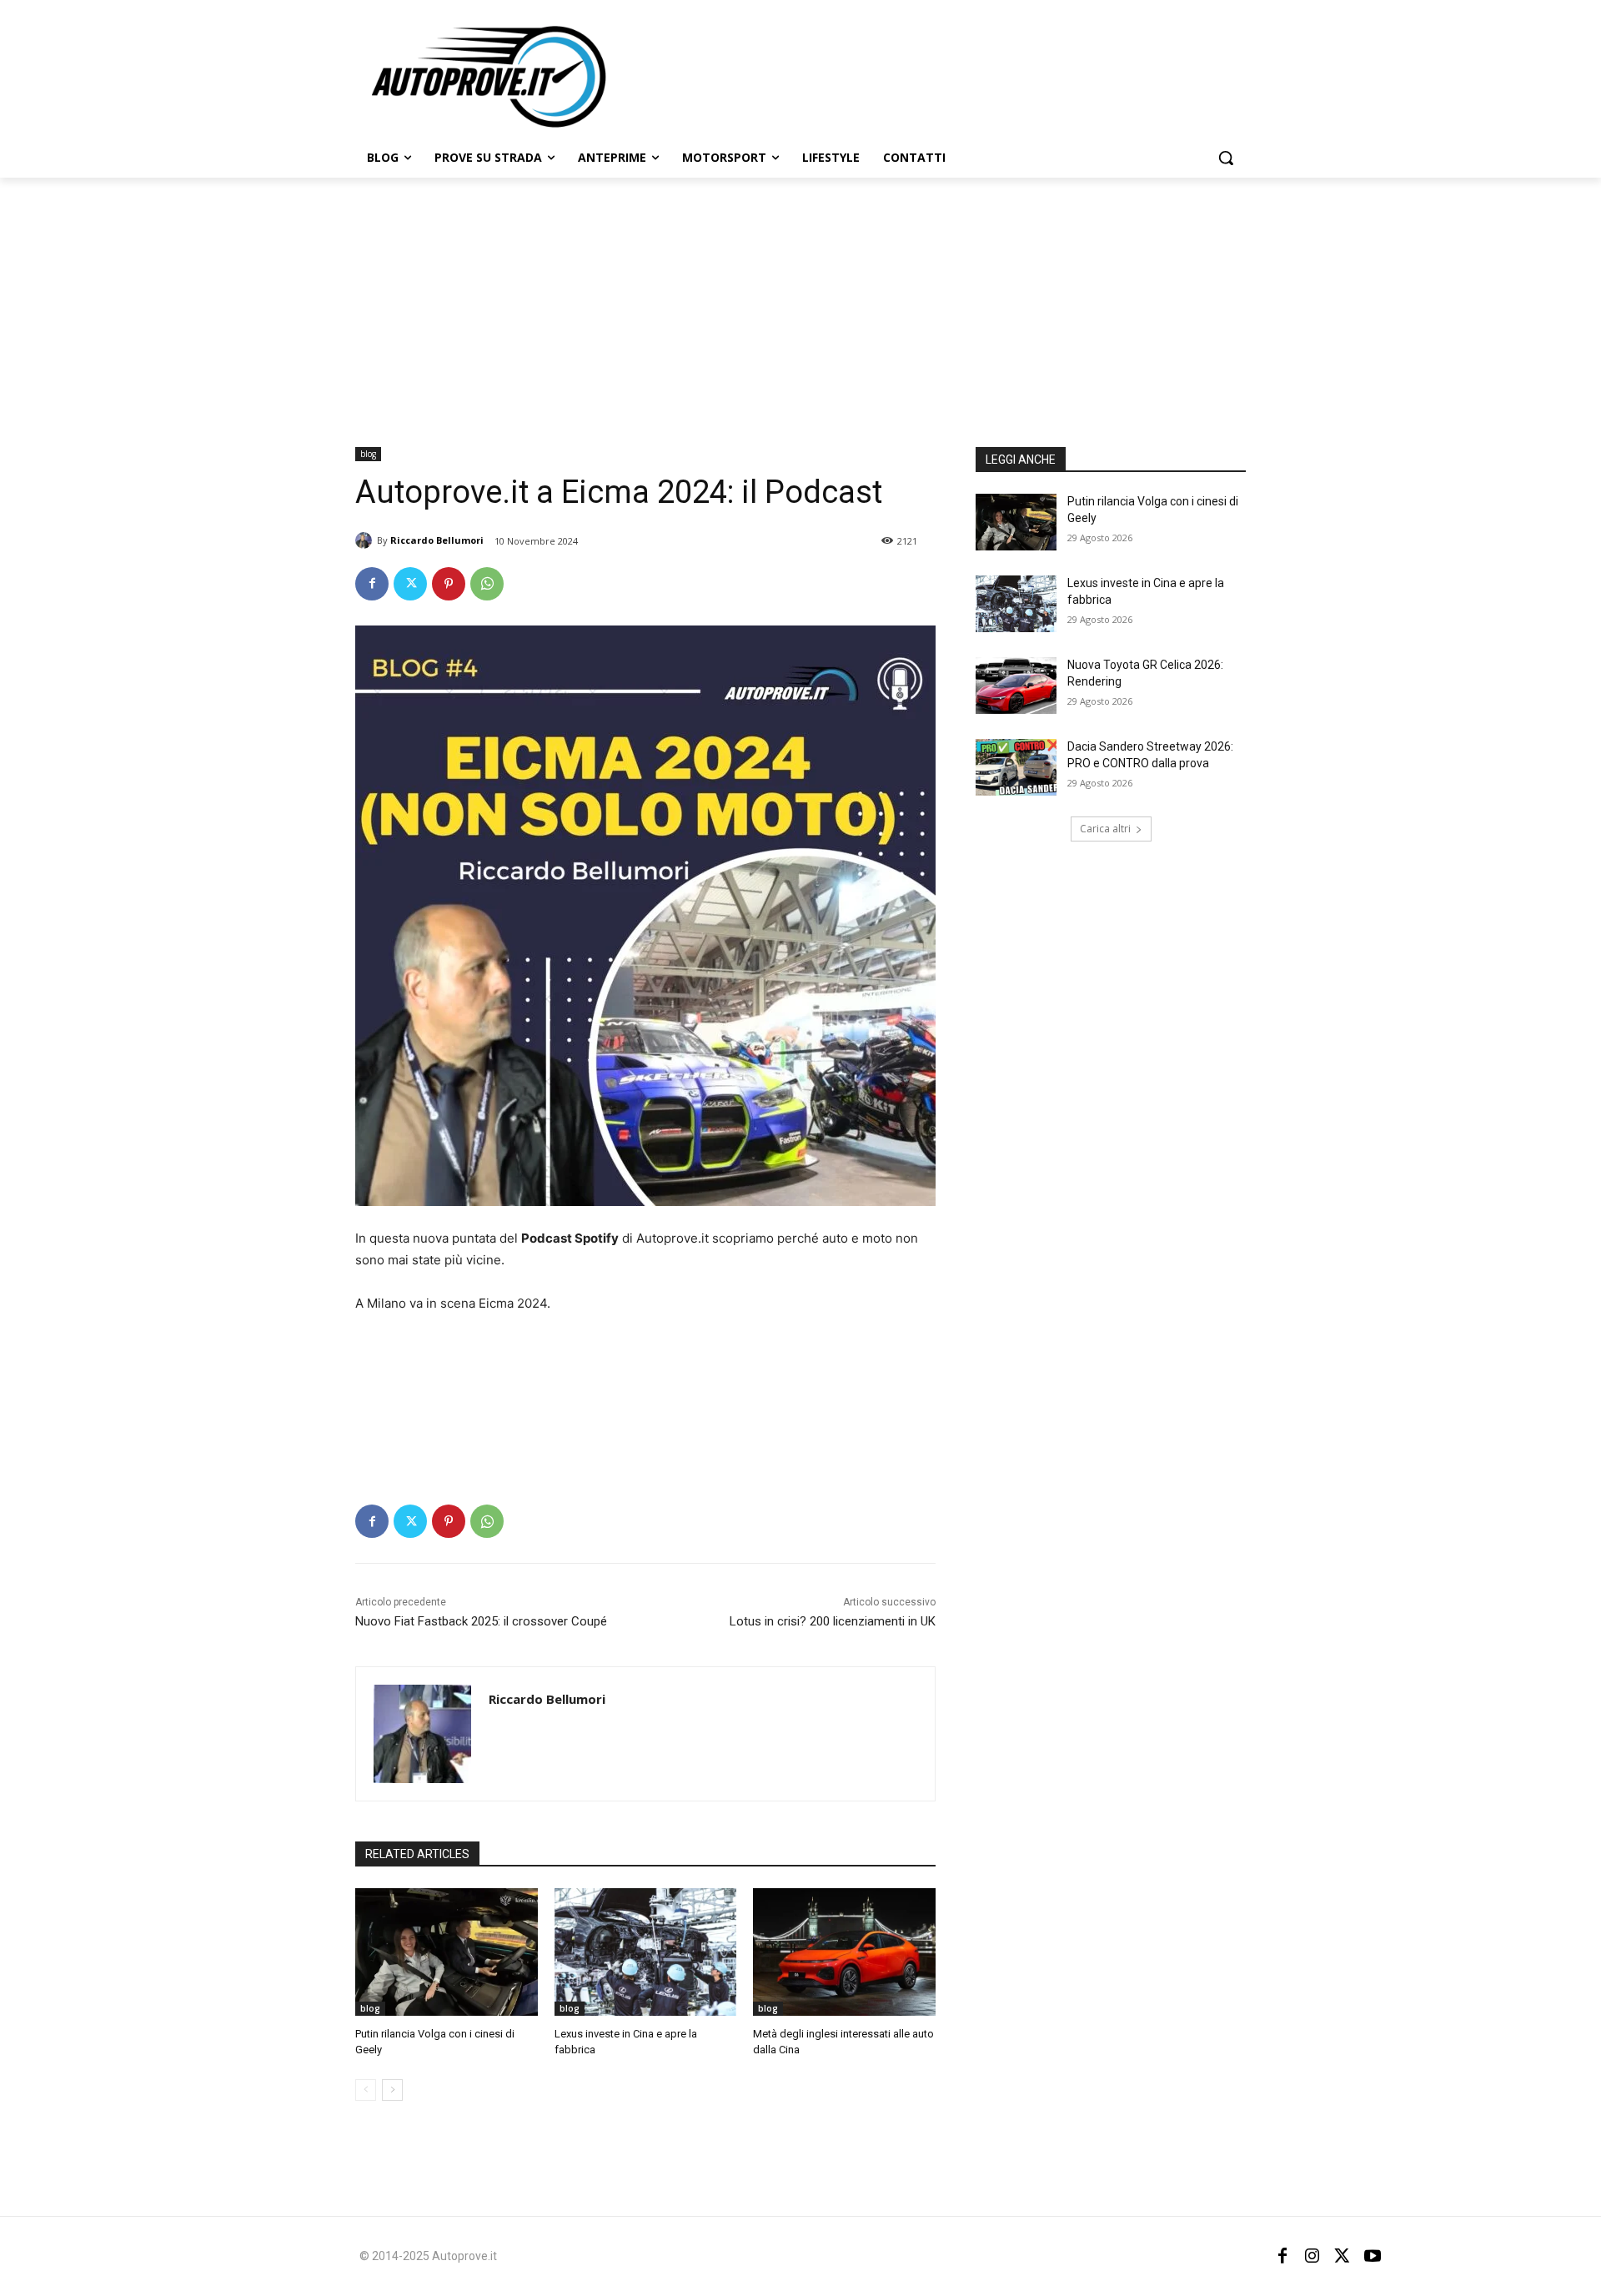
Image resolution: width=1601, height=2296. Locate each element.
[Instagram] (1312, 2256)
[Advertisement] (800, 303)
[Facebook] (372, 584)
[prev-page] (366, 2090)
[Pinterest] (449, 584)
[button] (1226, 158)
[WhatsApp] (487, 584)
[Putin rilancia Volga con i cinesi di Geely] (447, 1952)
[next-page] (392, 2090)
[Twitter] (410, 584)
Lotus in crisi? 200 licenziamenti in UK (833, 1621)
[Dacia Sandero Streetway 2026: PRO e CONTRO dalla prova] (1016, 767)
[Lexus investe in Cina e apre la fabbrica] (646, 1952)
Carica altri (1105, 829)
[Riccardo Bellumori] (366, 540)
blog (368, 454)
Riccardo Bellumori (437, 540)
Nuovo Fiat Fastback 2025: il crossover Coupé (481, 1621)
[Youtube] (1373, 2256)
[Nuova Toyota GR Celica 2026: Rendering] (1016, 686)
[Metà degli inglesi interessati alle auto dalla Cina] (844, 1952)
